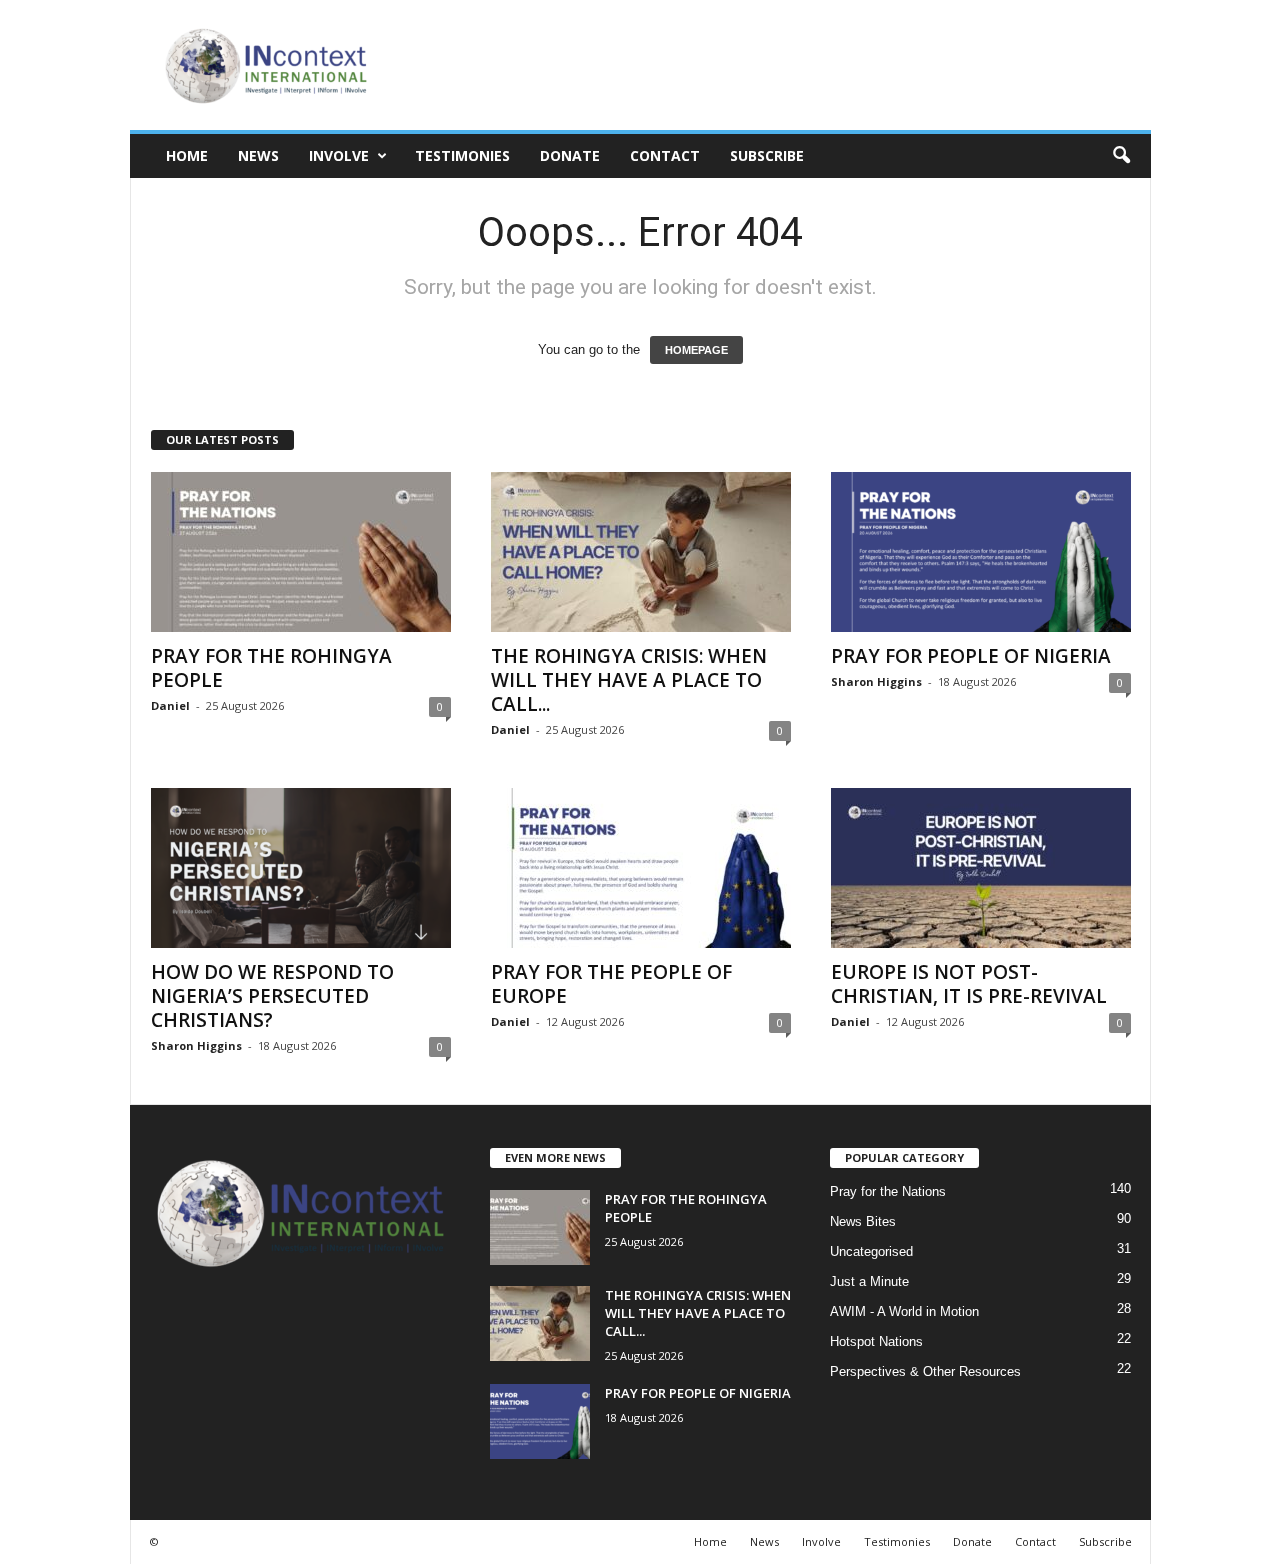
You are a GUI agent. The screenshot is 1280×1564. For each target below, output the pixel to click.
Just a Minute (869, 1281)
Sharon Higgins (876, 681)
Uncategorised (871, 1251)
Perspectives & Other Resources (925, 1371)
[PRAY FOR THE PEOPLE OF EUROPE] (641, 868)
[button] (1121, 156)
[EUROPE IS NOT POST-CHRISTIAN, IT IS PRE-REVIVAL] (981, 868)
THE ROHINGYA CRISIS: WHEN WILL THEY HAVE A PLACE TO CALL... (629, 680)
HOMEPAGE (696, 350)
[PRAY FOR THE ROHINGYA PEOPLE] (301, 552)
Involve (339, 155)
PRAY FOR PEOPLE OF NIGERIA (971, 656)
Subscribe (767, 155)
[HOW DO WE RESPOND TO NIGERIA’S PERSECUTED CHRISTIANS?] (301, 868)
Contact (665, 155)
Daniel (170, 705)
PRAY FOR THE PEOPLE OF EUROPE (611, 984)
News (258, 155)
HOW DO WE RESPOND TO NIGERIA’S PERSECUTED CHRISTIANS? (272, 996)
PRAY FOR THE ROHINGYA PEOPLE (271, 668)
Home (187, 155)
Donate (570, 155)
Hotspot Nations (876, 1341)
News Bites (863, 1221)
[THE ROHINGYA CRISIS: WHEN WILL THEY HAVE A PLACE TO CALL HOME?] (641, 552)
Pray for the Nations (888, 1191)
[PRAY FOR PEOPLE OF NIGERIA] (981, 552)
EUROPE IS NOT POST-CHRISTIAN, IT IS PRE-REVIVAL (969, 984)
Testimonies (462, 155)
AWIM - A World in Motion (904, 1311)
